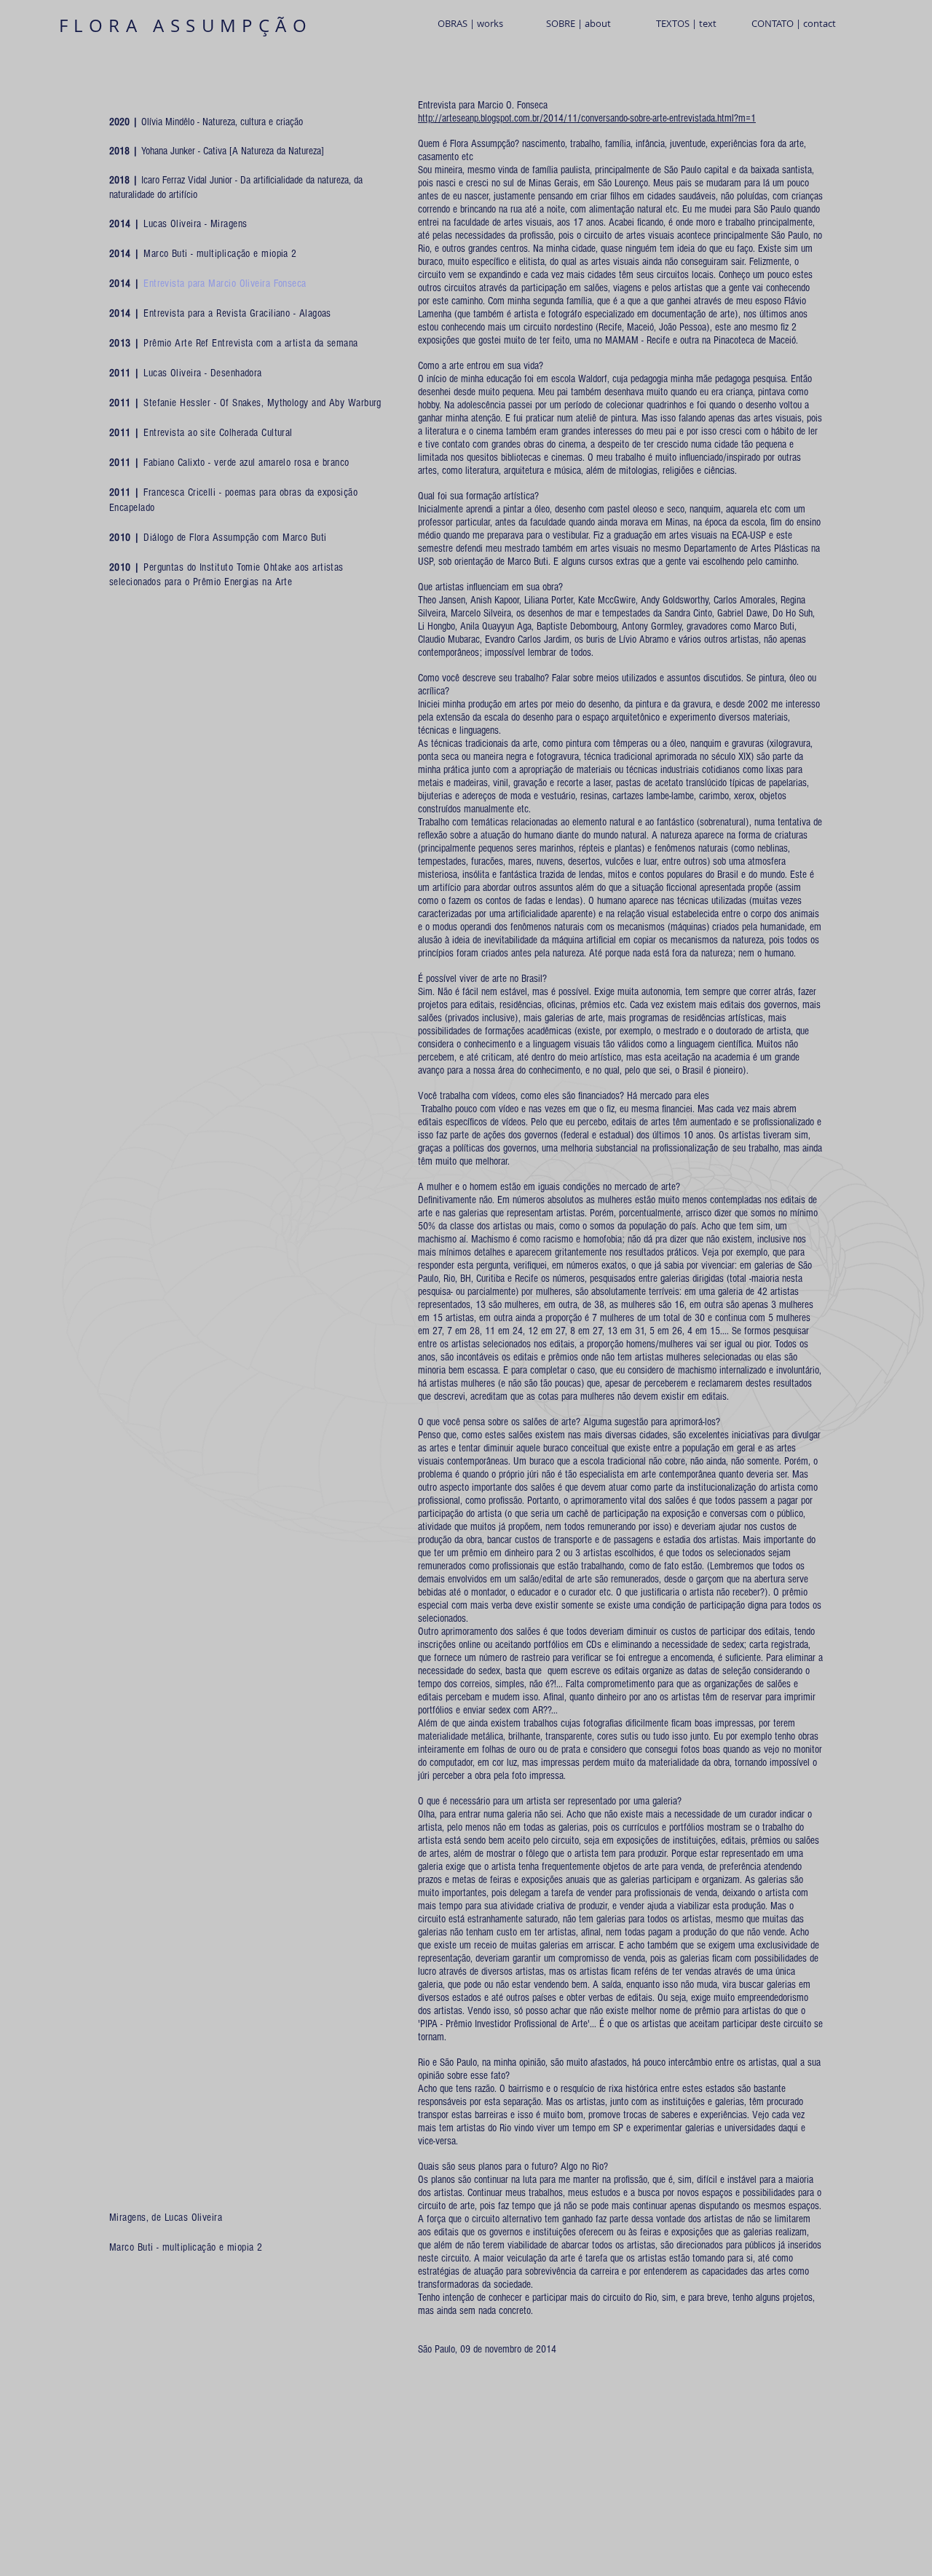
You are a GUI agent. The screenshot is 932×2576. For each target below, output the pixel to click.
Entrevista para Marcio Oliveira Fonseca (225, 284)
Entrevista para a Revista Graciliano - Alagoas (237, 313)
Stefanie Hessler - (182, 403)
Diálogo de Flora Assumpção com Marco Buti (234, 538)
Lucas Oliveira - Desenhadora (201, 373)
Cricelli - (206, 492)
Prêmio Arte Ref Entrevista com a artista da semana (251, 343)
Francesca (166, 492)
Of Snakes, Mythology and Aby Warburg (301, 403)
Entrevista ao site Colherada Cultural (217, 433)
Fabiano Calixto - (179, 463)
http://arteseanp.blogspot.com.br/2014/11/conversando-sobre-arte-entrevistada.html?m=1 (587, 118)
